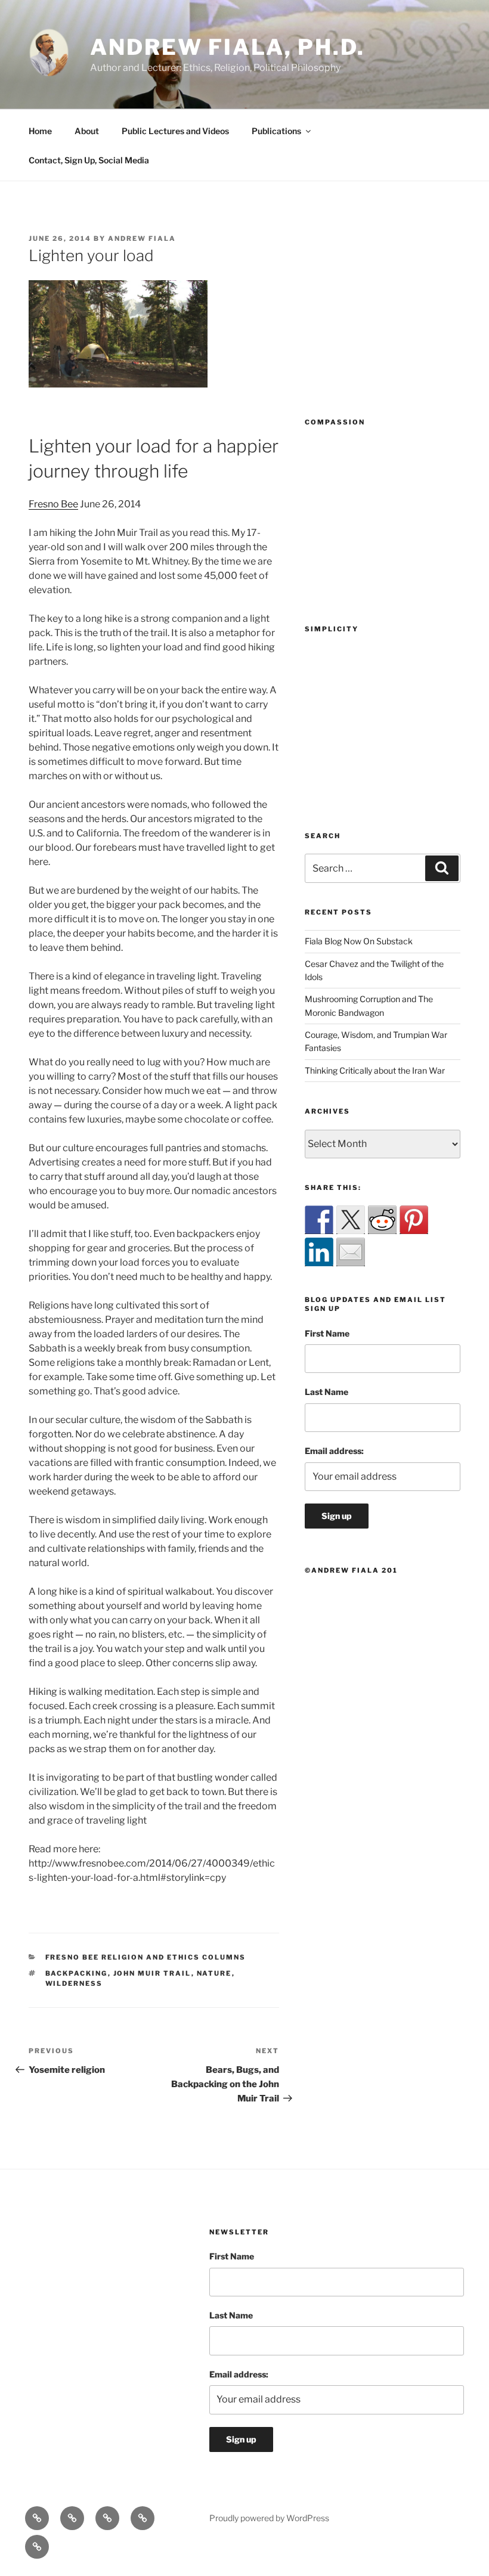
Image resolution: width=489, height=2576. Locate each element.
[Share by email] (351, 1252)
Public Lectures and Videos (175, 131)
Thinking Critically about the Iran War (375, 1070)
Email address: (334, 1451)
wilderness (74, 1983)
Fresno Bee (53, 504)
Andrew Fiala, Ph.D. (228, 47)
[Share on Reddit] (382, 1220)
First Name (327, 1333)
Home (40, 131)
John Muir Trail (152, 1973)
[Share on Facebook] (319, 1220)
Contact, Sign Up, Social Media (89, 160)
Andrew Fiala (142, 238)
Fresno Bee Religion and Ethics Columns (146, 1957)
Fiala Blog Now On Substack (359, 941)
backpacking (77, 1973)
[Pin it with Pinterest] (414, 1220)
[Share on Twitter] (351, 1220)
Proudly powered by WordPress (269, 2518)
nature (214, 1973)
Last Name (326, 1392)
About (87, 131)
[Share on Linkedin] (319, 1252)
